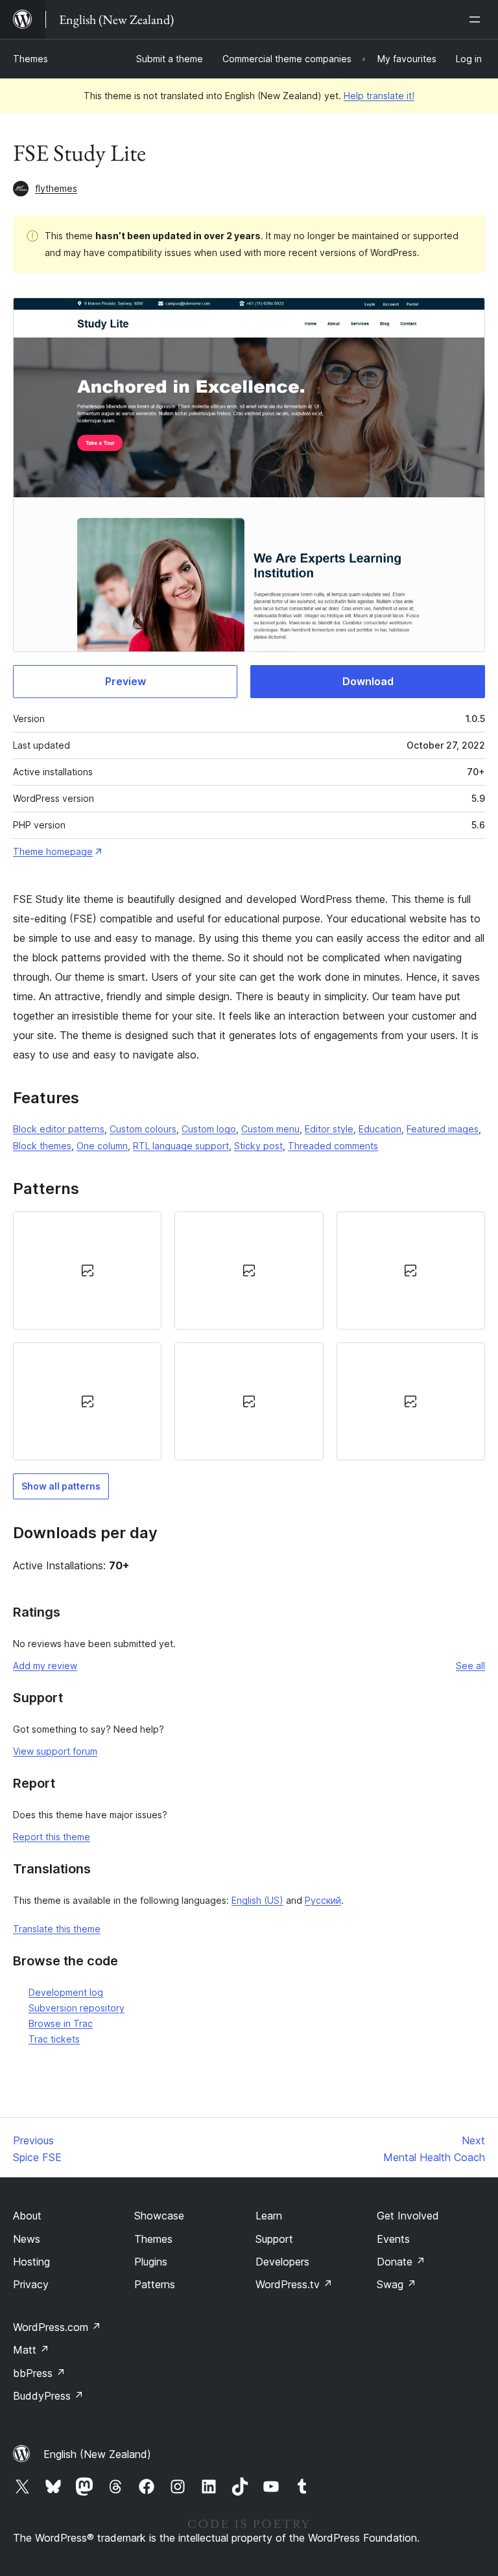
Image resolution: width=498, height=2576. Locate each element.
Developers (282, 2262)
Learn (269, 2216)
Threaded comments (333, 1146)
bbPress (39, 2373)
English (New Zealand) (97, 2454)
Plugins (151, 2262)
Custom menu (270, 1129)
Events (393, 2239)
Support (274, 2239)
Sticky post (258, 1146)
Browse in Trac (61, 2023)
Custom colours (143, 1129)
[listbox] (249, 1336)
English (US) (257, 1900)
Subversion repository (77, 2008)
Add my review (45, 1666)
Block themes (42, 1146)
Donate (401, 2262)
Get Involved (408, 2216)
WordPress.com (57, 2327)
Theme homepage (53, 851)
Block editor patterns (59, 1129)
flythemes (56, 188)
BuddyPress (48, 2396)
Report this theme (52, 1837)
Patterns (155, 2284)
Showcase (159, 2216)
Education (380, 1129)
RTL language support (181, 1146)
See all (470, 1666)
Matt (31, 2350)
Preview (125, 681)
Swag (397, 2284)
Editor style (329, 1129)
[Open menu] (477, 19)
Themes (30, 59)
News (27, 2239)
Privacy (31, 2284)
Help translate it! (379, 96)
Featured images (443, 1129)
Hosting (31, 2262)
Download (368, 681)
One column (102, 1146)
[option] (87, 1270)
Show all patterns (61, 1486)
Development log (66, 1992)
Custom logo (209, 1129)
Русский (323, 1900)
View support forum (55, 1751)
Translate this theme (57, 1929)
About (27, 2216)
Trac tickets (54, 2039)
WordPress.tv (294, 2284)
